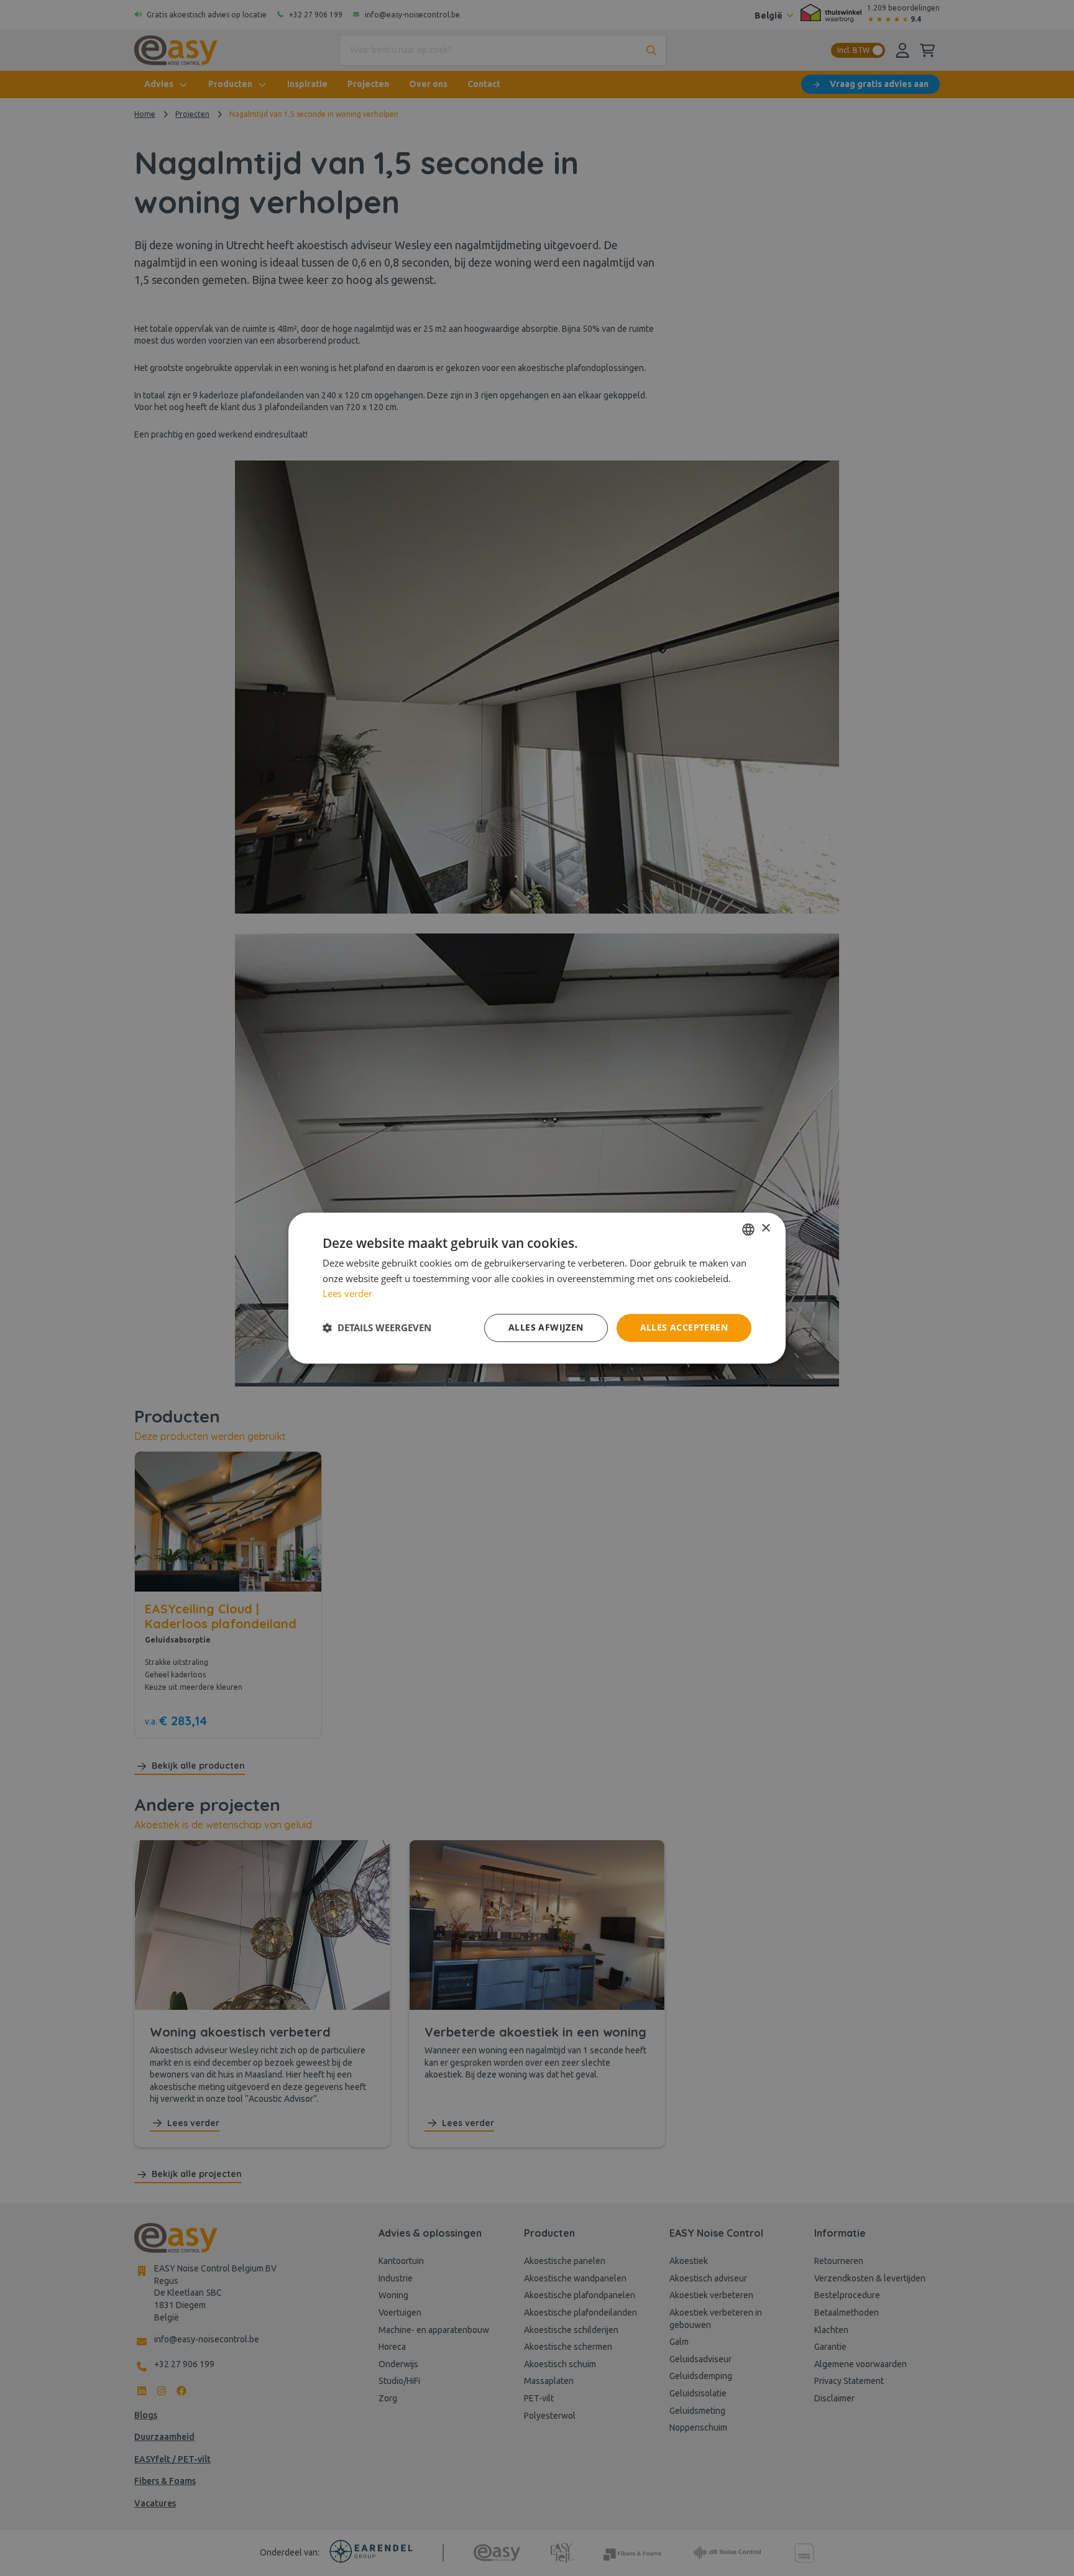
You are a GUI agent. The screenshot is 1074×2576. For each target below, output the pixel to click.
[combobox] (748, 1229)
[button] (377, 1328)
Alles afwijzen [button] (546, 1327)
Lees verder (347, 1294)
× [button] (765, 1228)
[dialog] (537, 1288)
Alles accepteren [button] (684, 1327)
